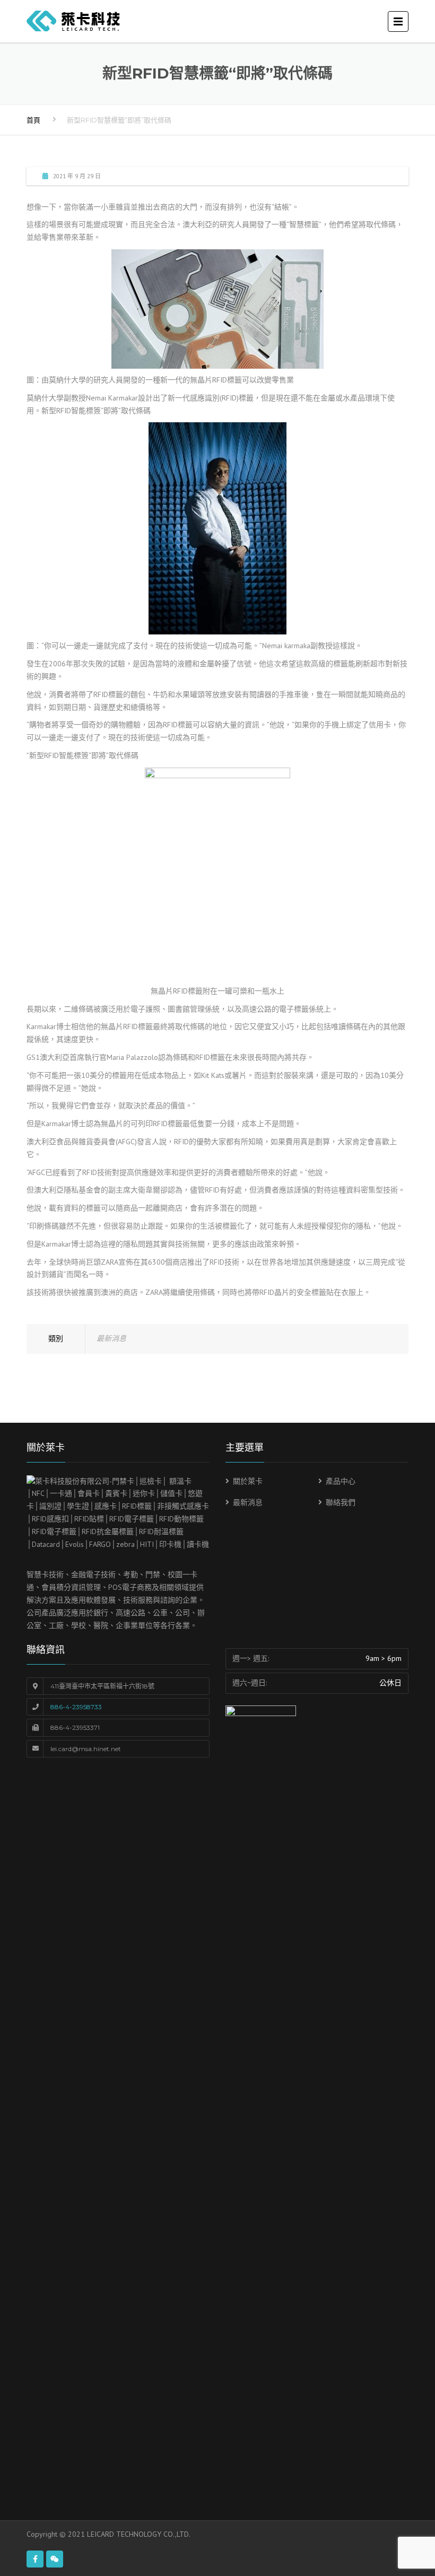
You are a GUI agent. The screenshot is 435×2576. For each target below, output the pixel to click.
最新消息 (111, 1338)
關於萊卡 (248, 1481)
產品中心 (341, 1481)
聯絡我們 (341, 1502)
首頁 (33, 120)
